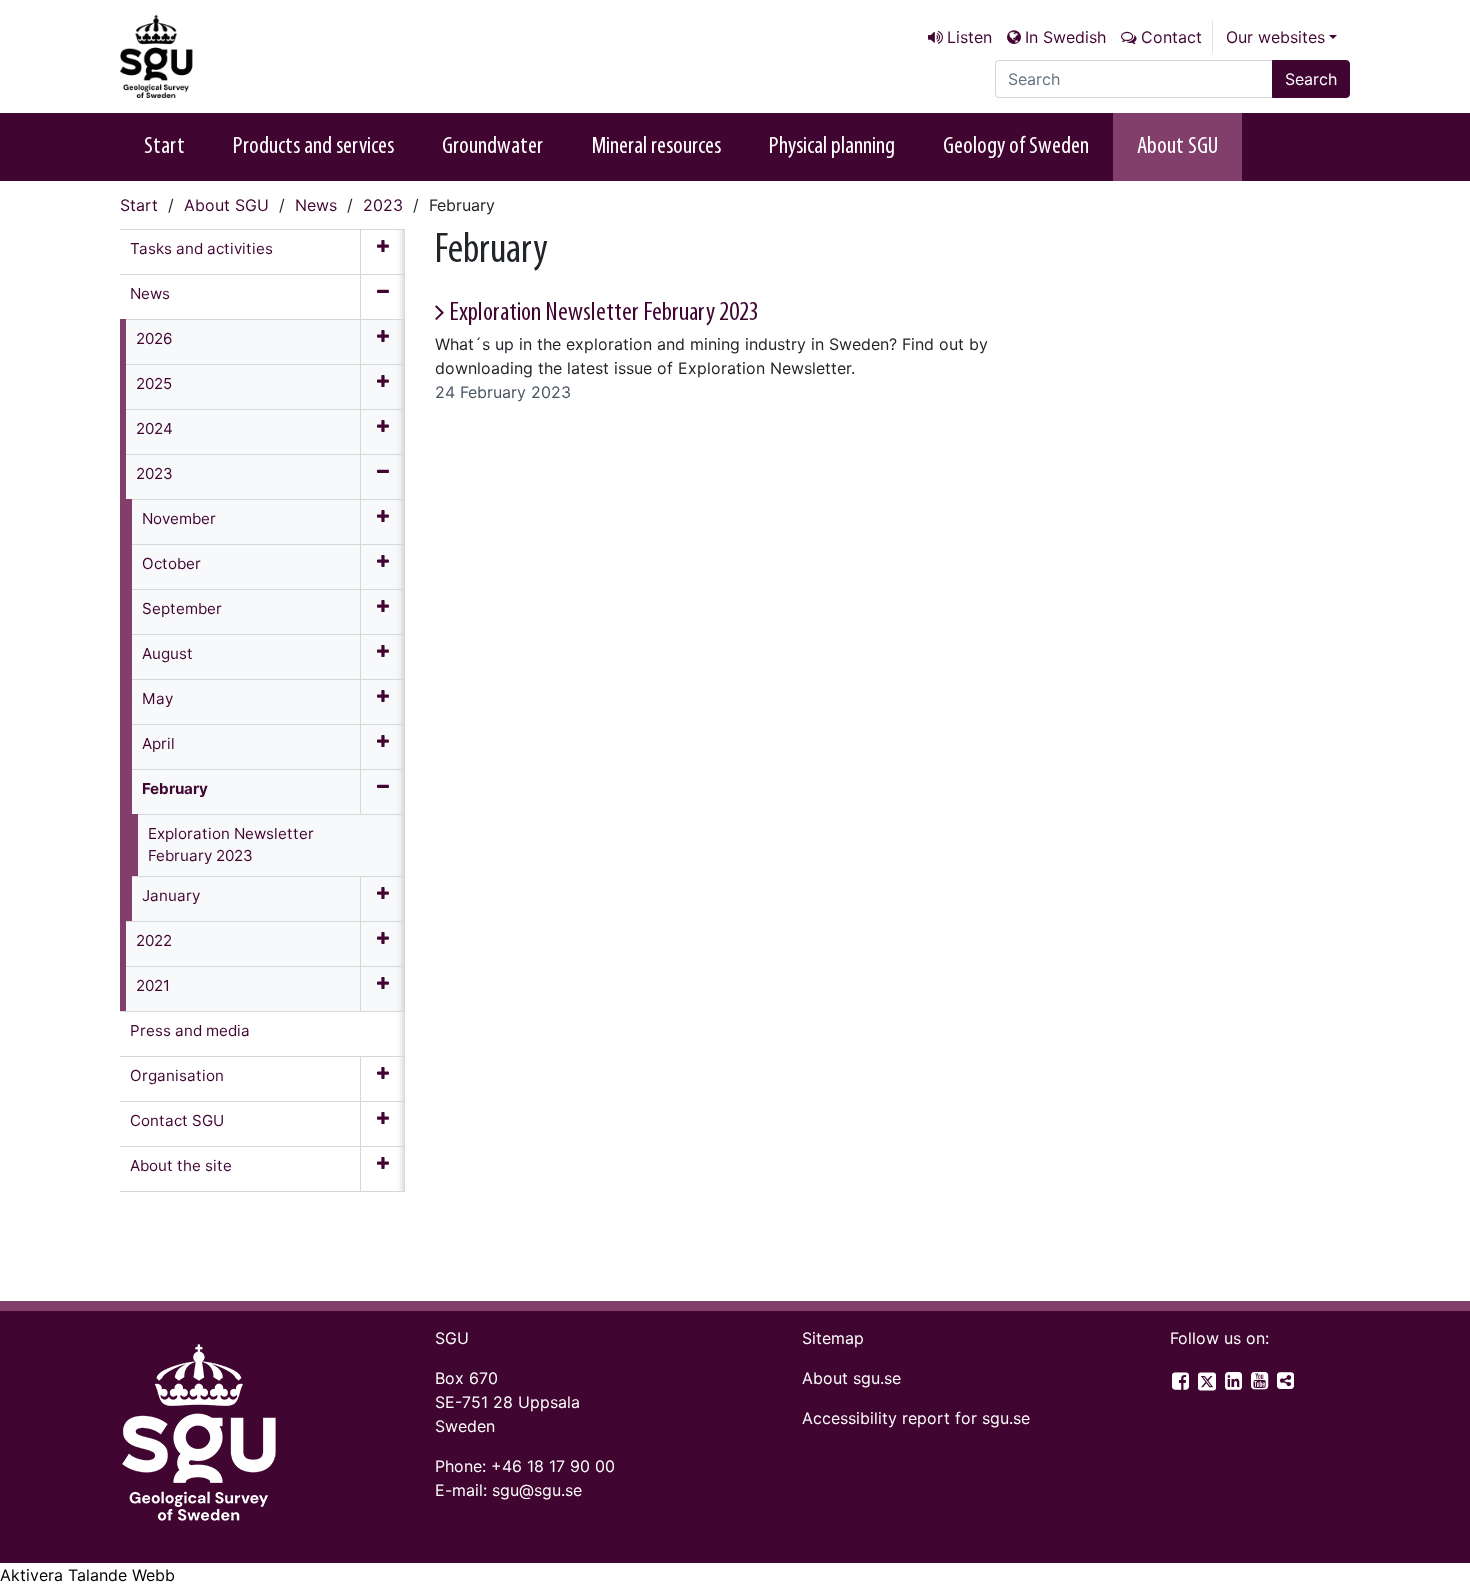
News (316, 205)
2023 (383, 205)
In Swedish (1065, 37)
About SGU (1177, 147)
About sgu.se (851, 1378)
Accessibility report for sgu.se (916, 1418)
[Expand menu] (382, 252)
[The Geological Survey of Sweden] (220, 56)
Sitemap (833, 1338)
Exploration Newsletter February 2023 (604, 313)
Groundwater (492, 147)
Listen (969, 37)
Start (164, 147)
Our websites (1275, 37)
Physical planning (832, 147)
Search (1311, 79)
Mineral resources (656, 147)
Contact (1171, 37)
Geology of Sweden (1016, 147)
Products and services (313, 147)
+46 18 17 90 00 (553, 1466)
